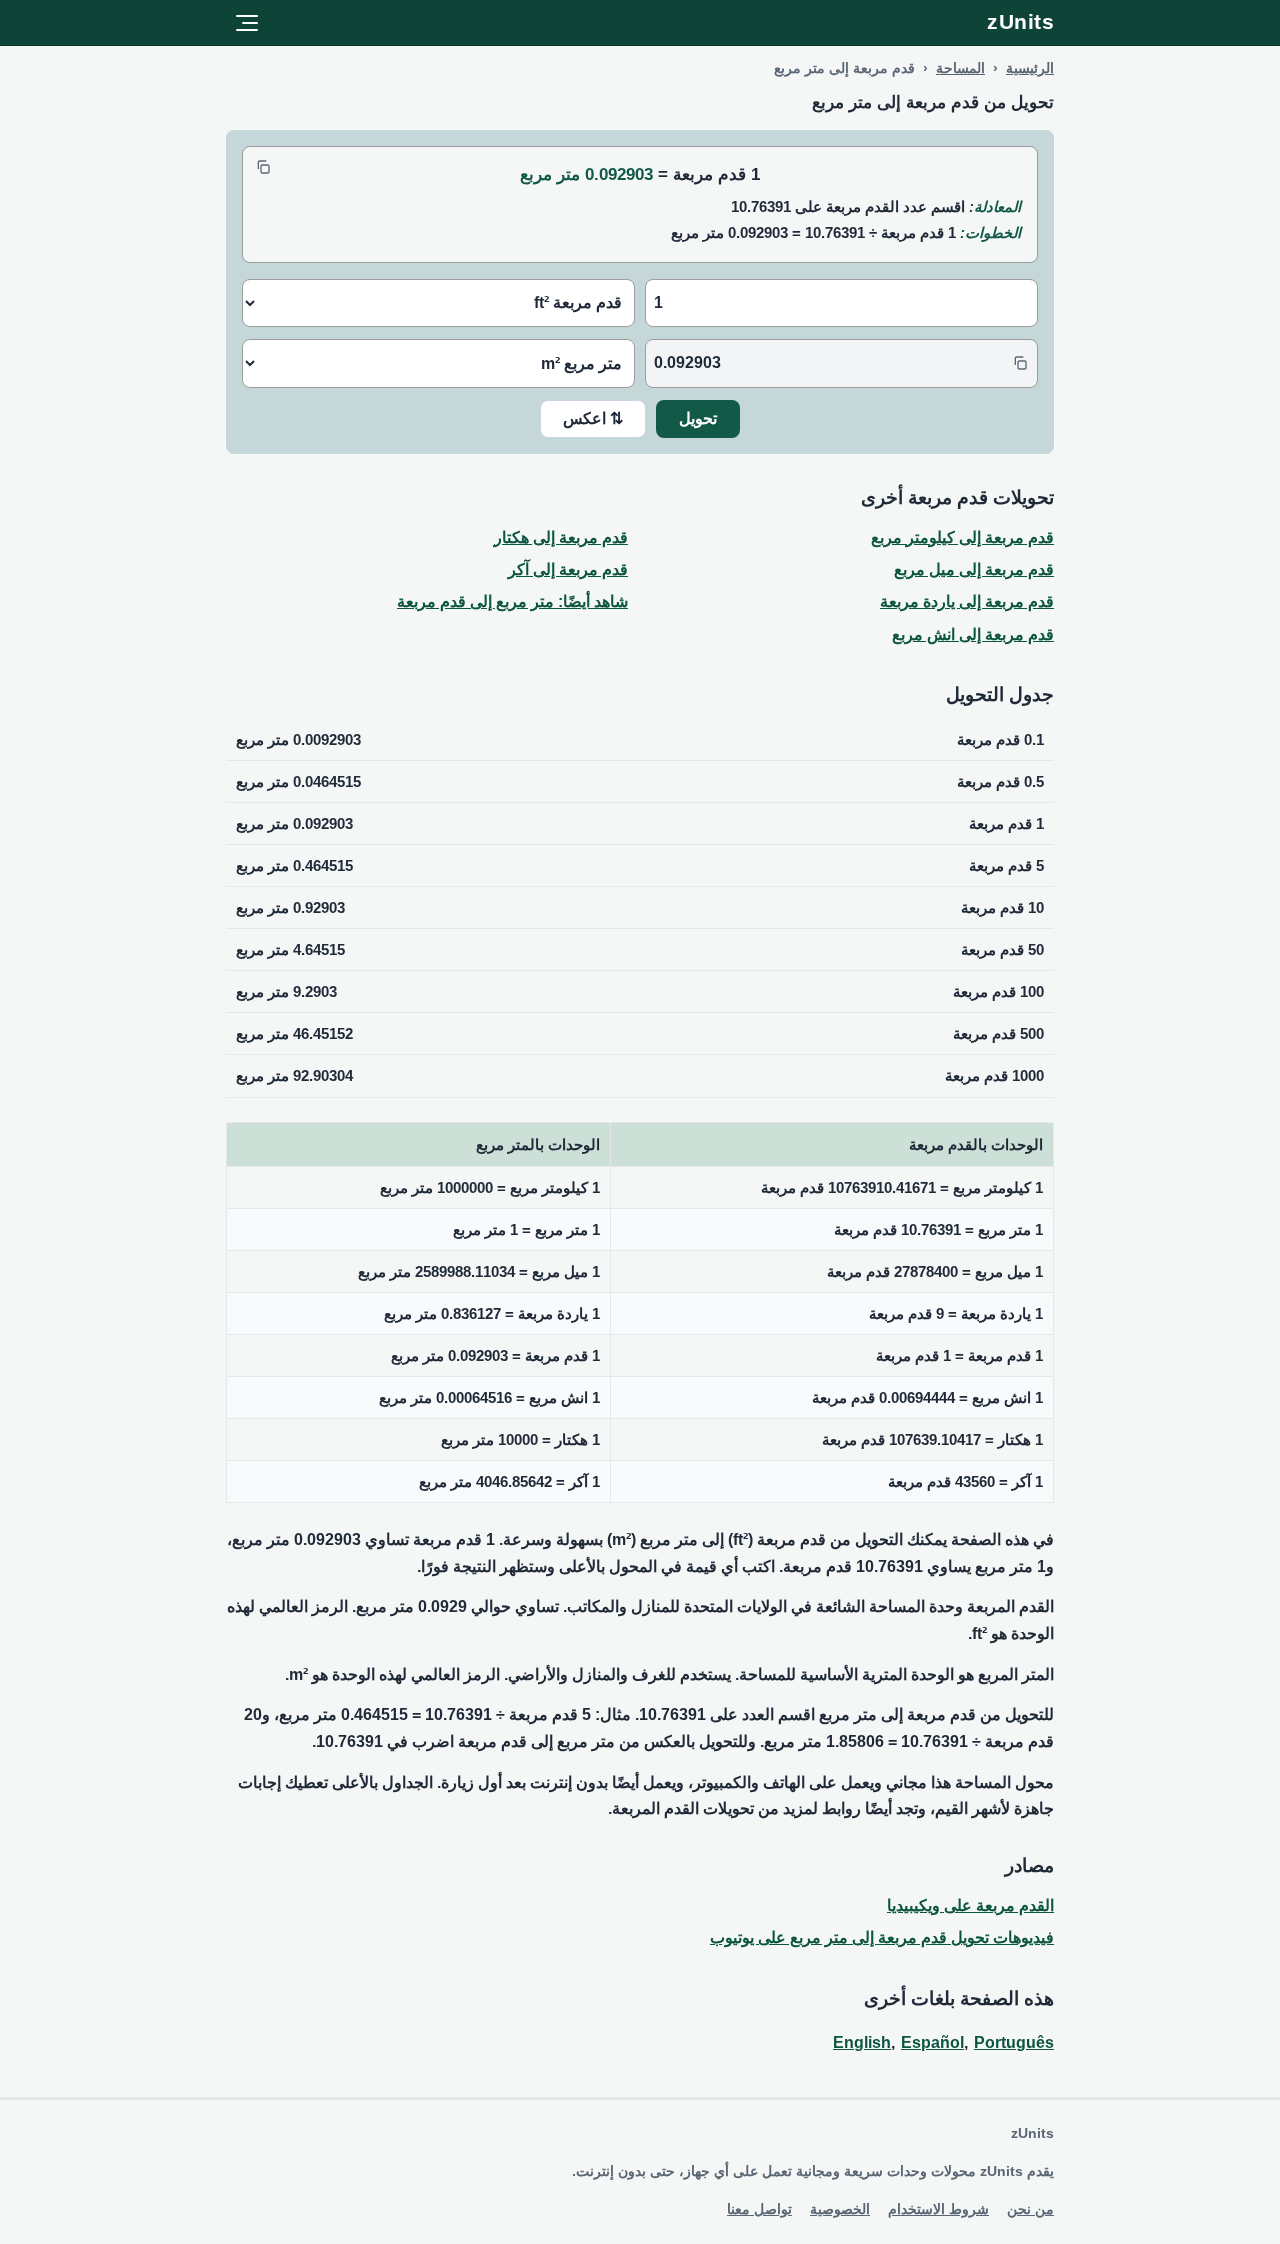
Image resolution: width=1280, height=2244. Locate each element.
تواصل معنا (759, 2209)
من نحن (1030, 2209)
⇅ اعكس (593, 418)
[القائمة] (247, 23)
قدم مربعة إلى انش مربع (973, 634)
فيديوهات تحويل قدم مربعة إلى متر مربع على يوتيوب (882, 1937)
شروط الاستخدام (938, 2209)
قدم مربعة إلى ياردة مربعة (967, 601)
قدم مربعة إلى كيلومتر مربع (962, 537)
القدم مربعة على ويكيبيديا (970, 1905)
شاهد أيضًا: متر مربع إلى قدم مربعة (512, 601)
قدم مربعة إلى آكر (568, 569)
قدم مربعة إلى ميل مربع (974, 569)
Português (1014, 2042)
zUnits (1020, 21)
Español (932, 2042)
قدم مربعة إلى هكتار (561, 537)
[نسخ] (263, 167)
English (862, 2042)
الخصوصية (840, 2209)
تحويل (698, 418)
